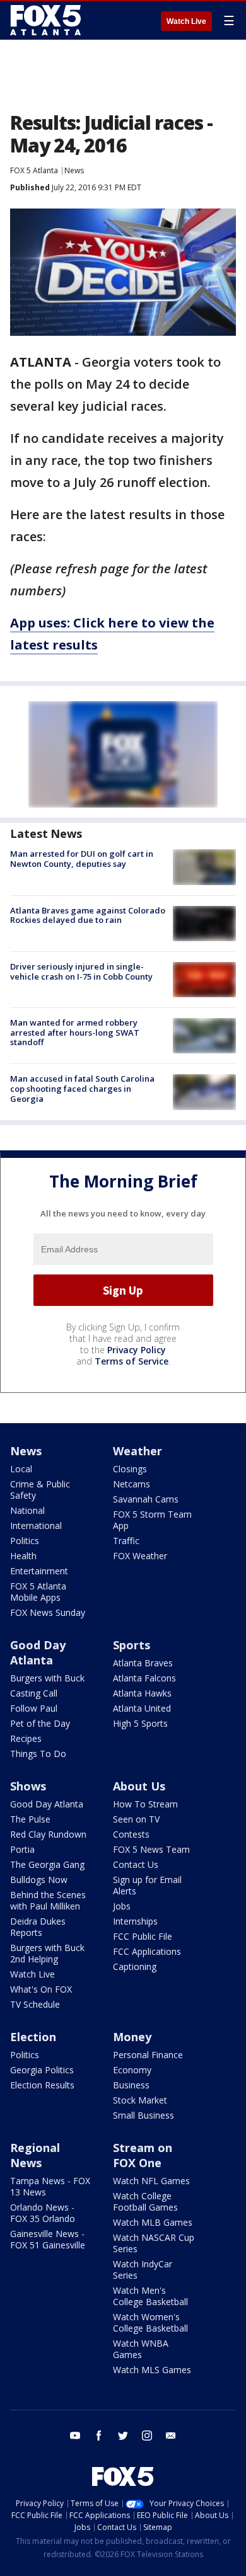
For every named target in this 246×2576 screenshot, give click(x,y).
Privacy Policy (137, 1350)
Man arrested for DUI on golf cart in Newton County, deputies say (82, 859)
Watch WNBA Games (141, 2349)
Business (131, 2085)
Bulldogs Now (39, 1880)
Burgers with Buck (47, 1678)
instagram (147, 2436)
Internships (135, 1921)
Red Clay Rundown (48, 1834)
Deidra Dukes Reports (38, 1927)
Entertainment (39, 1571)
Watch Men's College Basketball (150, 2296)
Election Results (42, 2085)
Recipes (26, 1738)
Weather (138, 1451)
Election (33, 2037)
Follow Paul (34, 1708)
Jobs (122, 1906)
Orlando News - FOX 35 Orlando (43, 2213)
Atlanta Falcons (144, 1678)
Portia (22, 1849)
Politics (25, 1541)
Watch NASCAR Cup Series (154, 2243)
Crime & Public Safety (40, 1490)
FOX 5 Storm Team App (152, 1520)
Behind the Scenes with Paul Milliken (48, 1900)
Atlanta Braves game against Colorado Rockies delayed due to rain (88, 915)
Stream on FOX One (143, 2155)
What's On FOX (41, 1989)
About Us (139, 1786)
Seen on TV (136, 1819)
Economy (132, 2070)
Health (23, 1556)
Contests (131, 1834)
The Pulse (30, 1819)
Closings (130, 1469)
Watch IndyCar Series (143, 2270)
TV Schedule (35, 2004)
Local (21, 1469)
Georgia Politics (42, 2070)
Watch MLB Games (153, 2222)
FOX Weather (140, 1556)
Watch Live (186, 21)
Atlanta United (142, 1708)
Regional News (35, 2155)
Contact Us (136, 1864)
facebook (99, 2436)
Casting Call (34, 1693)
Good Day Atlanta (38, 1652)
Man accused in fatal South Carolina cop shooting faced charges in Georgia (82, 1088)
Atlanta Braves (143, 1663)
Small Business (143, 2115)
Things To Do (38, 1754)
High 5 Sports (140, 1723)
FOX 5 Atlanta (34, 170)
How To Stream (145, 1804)
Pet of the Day (40, 1723)
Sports (132, 1645)
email (171, 2436)
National (27, 1510)
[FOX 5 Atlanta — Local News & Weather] (47, 20)
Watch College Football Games (145, 2201)
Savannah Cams (146, 1499)
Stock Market (140, 2100)
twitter (123, 2436)
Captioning (135, 1966)
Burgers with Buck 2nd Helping (47, 1953)
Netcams (132, 1484)
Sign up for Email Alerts (147, 1885)
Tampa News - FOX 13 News (50, 2186)
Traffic (126, 1541)
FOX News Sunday (48, 1612)
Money (132, 2037)
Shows (28, 1786)
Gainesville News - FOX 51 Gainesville (48, 2239)
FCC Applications (147, 1951)
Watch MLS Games (152, 2370)
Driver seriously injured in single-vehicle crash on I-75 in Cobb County (81, 971)
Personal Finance (148, 2055)
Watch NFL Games (151, 2181)
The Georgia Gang (47, 1864)
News (74, 170)
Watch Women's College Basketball (150, 2322)
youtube (75, 2436)
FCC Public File (143, 1936)
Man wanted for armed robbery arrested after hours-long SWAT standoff (75, 1032)
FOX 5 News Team (151, 1849)
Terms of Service (132, 1361)
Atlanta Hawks (142, 1693)
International (36, 1526)
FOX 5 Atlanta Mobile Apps (38, 1592)
